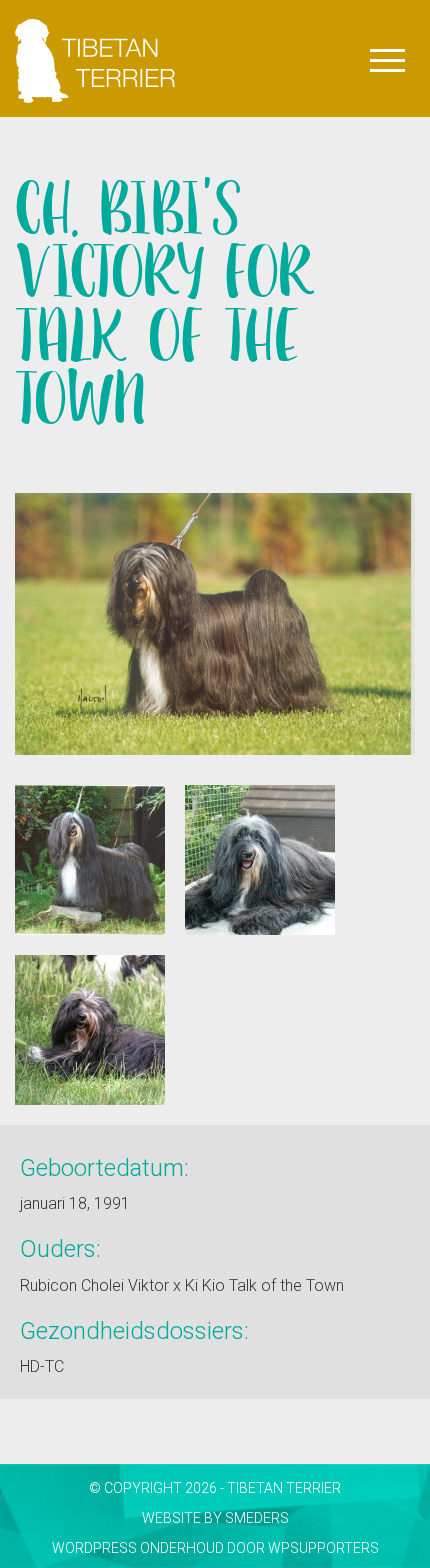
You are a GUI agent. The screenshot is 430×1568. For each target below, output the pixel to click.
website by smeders (215, 1518)
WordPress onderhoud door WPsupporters (215, 1548)
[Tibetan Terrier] (95, 25)
